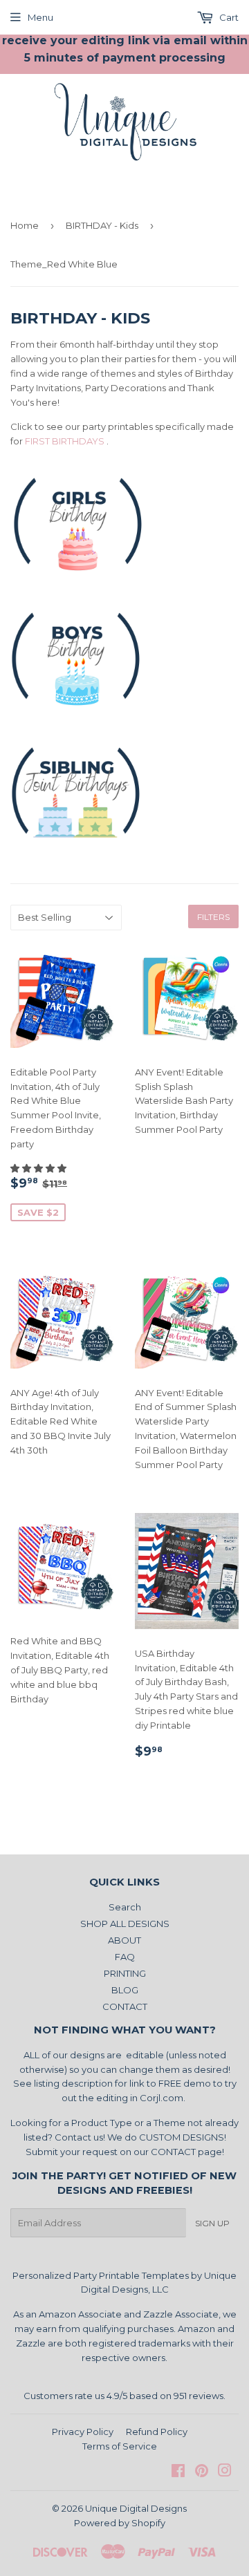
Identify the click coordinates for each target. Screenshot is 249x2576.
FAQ (125, 1957)
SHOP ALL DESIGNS (125, 1924)
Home (25, 225)
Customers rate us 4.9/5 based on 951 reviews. (124, 2396)
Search (125, 1907)
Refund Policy (157, 2432)
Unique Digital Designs (136, 2508)
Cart (228, 17)
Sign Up (212, 2223)
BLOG (125, 1990)
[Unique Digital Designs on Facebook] (178, 2472)
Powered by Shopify (120, 2523)
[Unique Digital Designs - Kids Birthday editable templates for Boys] (78, 721)
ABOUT (124, 1940)
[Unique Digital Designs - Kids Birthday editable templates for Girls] (78, 586)
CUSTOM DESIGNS (182, 2137)
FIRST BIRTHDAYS (65, 441)
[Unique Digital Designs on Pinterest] (202, 2472)
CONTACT (125, 2006)
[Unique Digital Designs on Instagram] (225, 2472)
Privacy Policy (83, 2432)
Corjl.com (162, 2098)
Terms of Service (120, 2446)
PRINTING (125, 1973)
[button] (39, 1168)
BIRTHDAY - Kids (102, 225)
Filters (213, 917)
